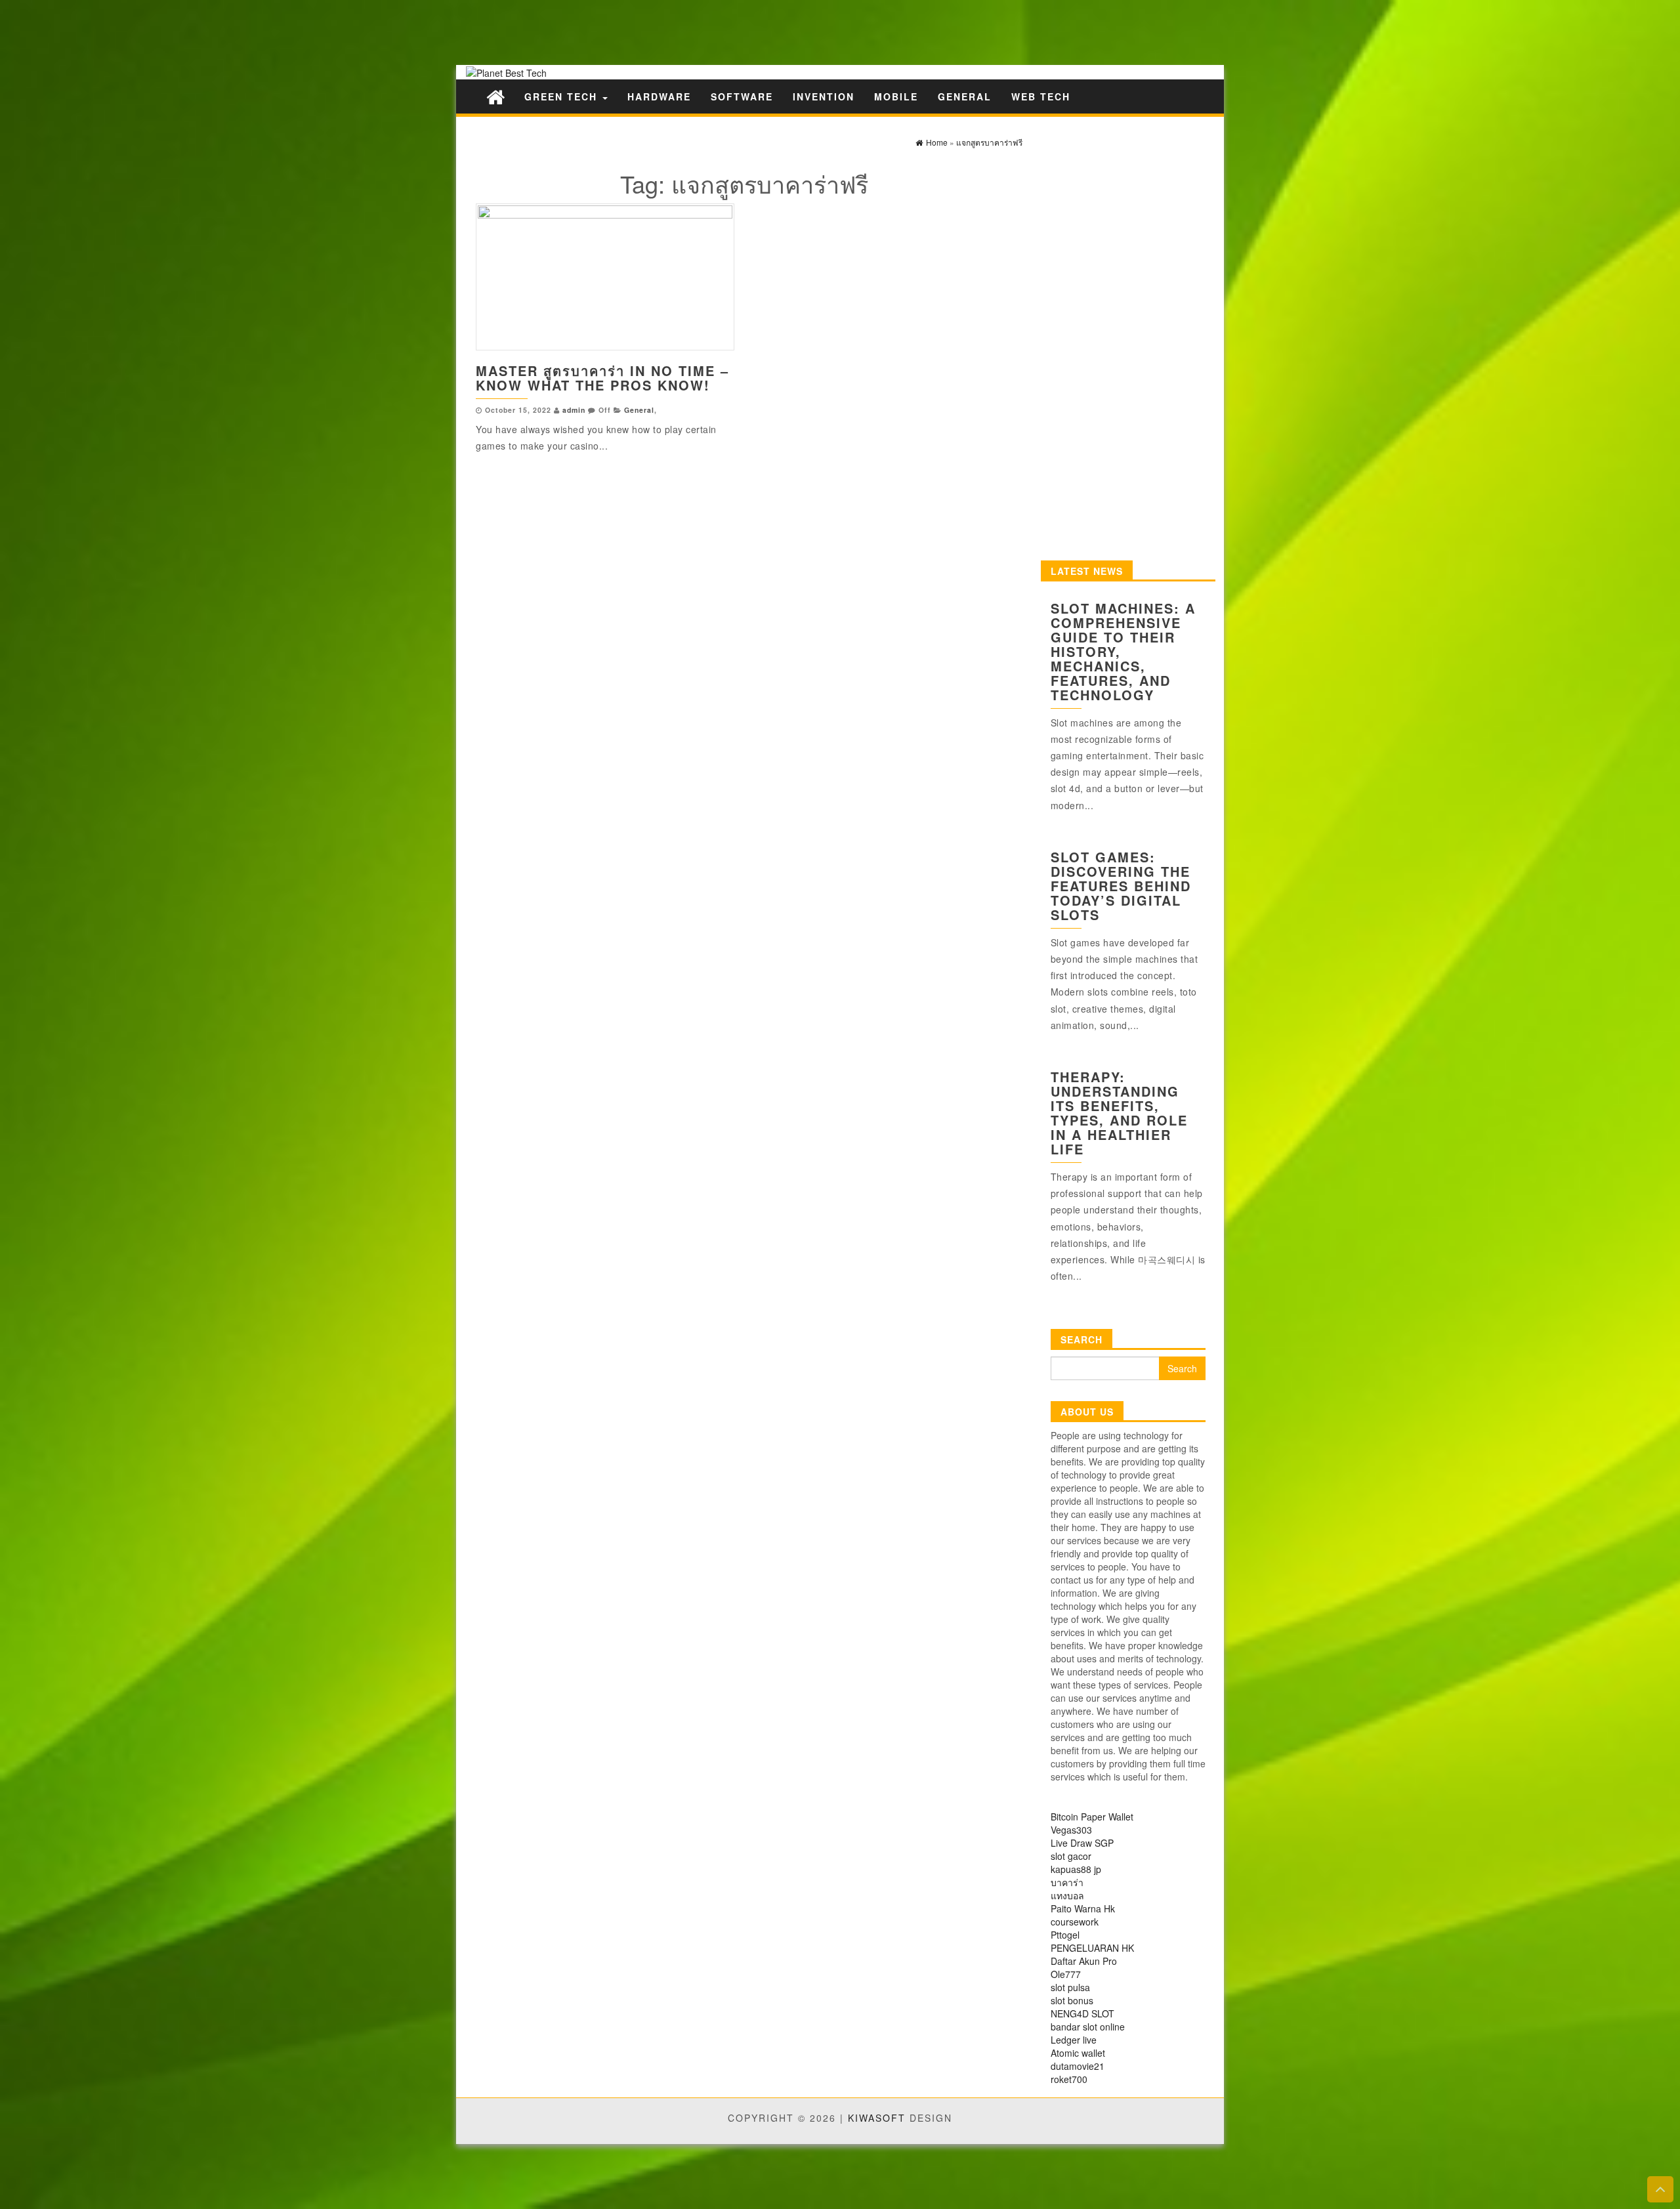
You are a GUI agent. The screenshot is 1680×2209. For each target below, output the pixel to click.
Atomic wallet (1078, 2053)
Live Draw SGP (1082, 1843)
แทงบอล (1067, 1895)
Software (742, 96)
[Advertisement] (230, 31)
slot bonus (1072, 2000)
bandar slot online (1088, 2027)
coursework (1075, 1922)
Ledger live (1074, 2040)
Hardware (659, 96)
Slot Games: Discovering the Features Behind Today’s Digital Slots (1121, 886)
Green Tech (563, 96)
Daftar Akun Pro (1084, 1961)
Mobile (896, 96)
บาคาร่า (1067, 1882)
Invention (824, 96)
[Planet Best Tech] (495, 96)
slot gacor (1071, 1856)
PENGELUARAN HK (1092, 1948)
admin (574, 410)
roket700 (1069, 2079)
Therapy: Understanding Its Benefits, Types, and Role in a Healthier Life (1119, 1113)
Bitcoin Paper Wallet (1092, 1817)
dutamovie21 (1078, 2066)
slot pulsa (1070, 1987)
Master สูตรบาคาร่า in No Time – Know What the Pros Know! (602, 378)
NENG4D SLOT (1082, 2013)
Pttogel (1065, 1935)
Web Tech (1041, 96)
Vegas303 (1071, 1830)
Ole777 (1066, 1974)
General (965, 96)
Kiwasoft (877, 2118)
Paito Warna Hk (1083, 1908)
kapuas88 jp (1076, 1869)
